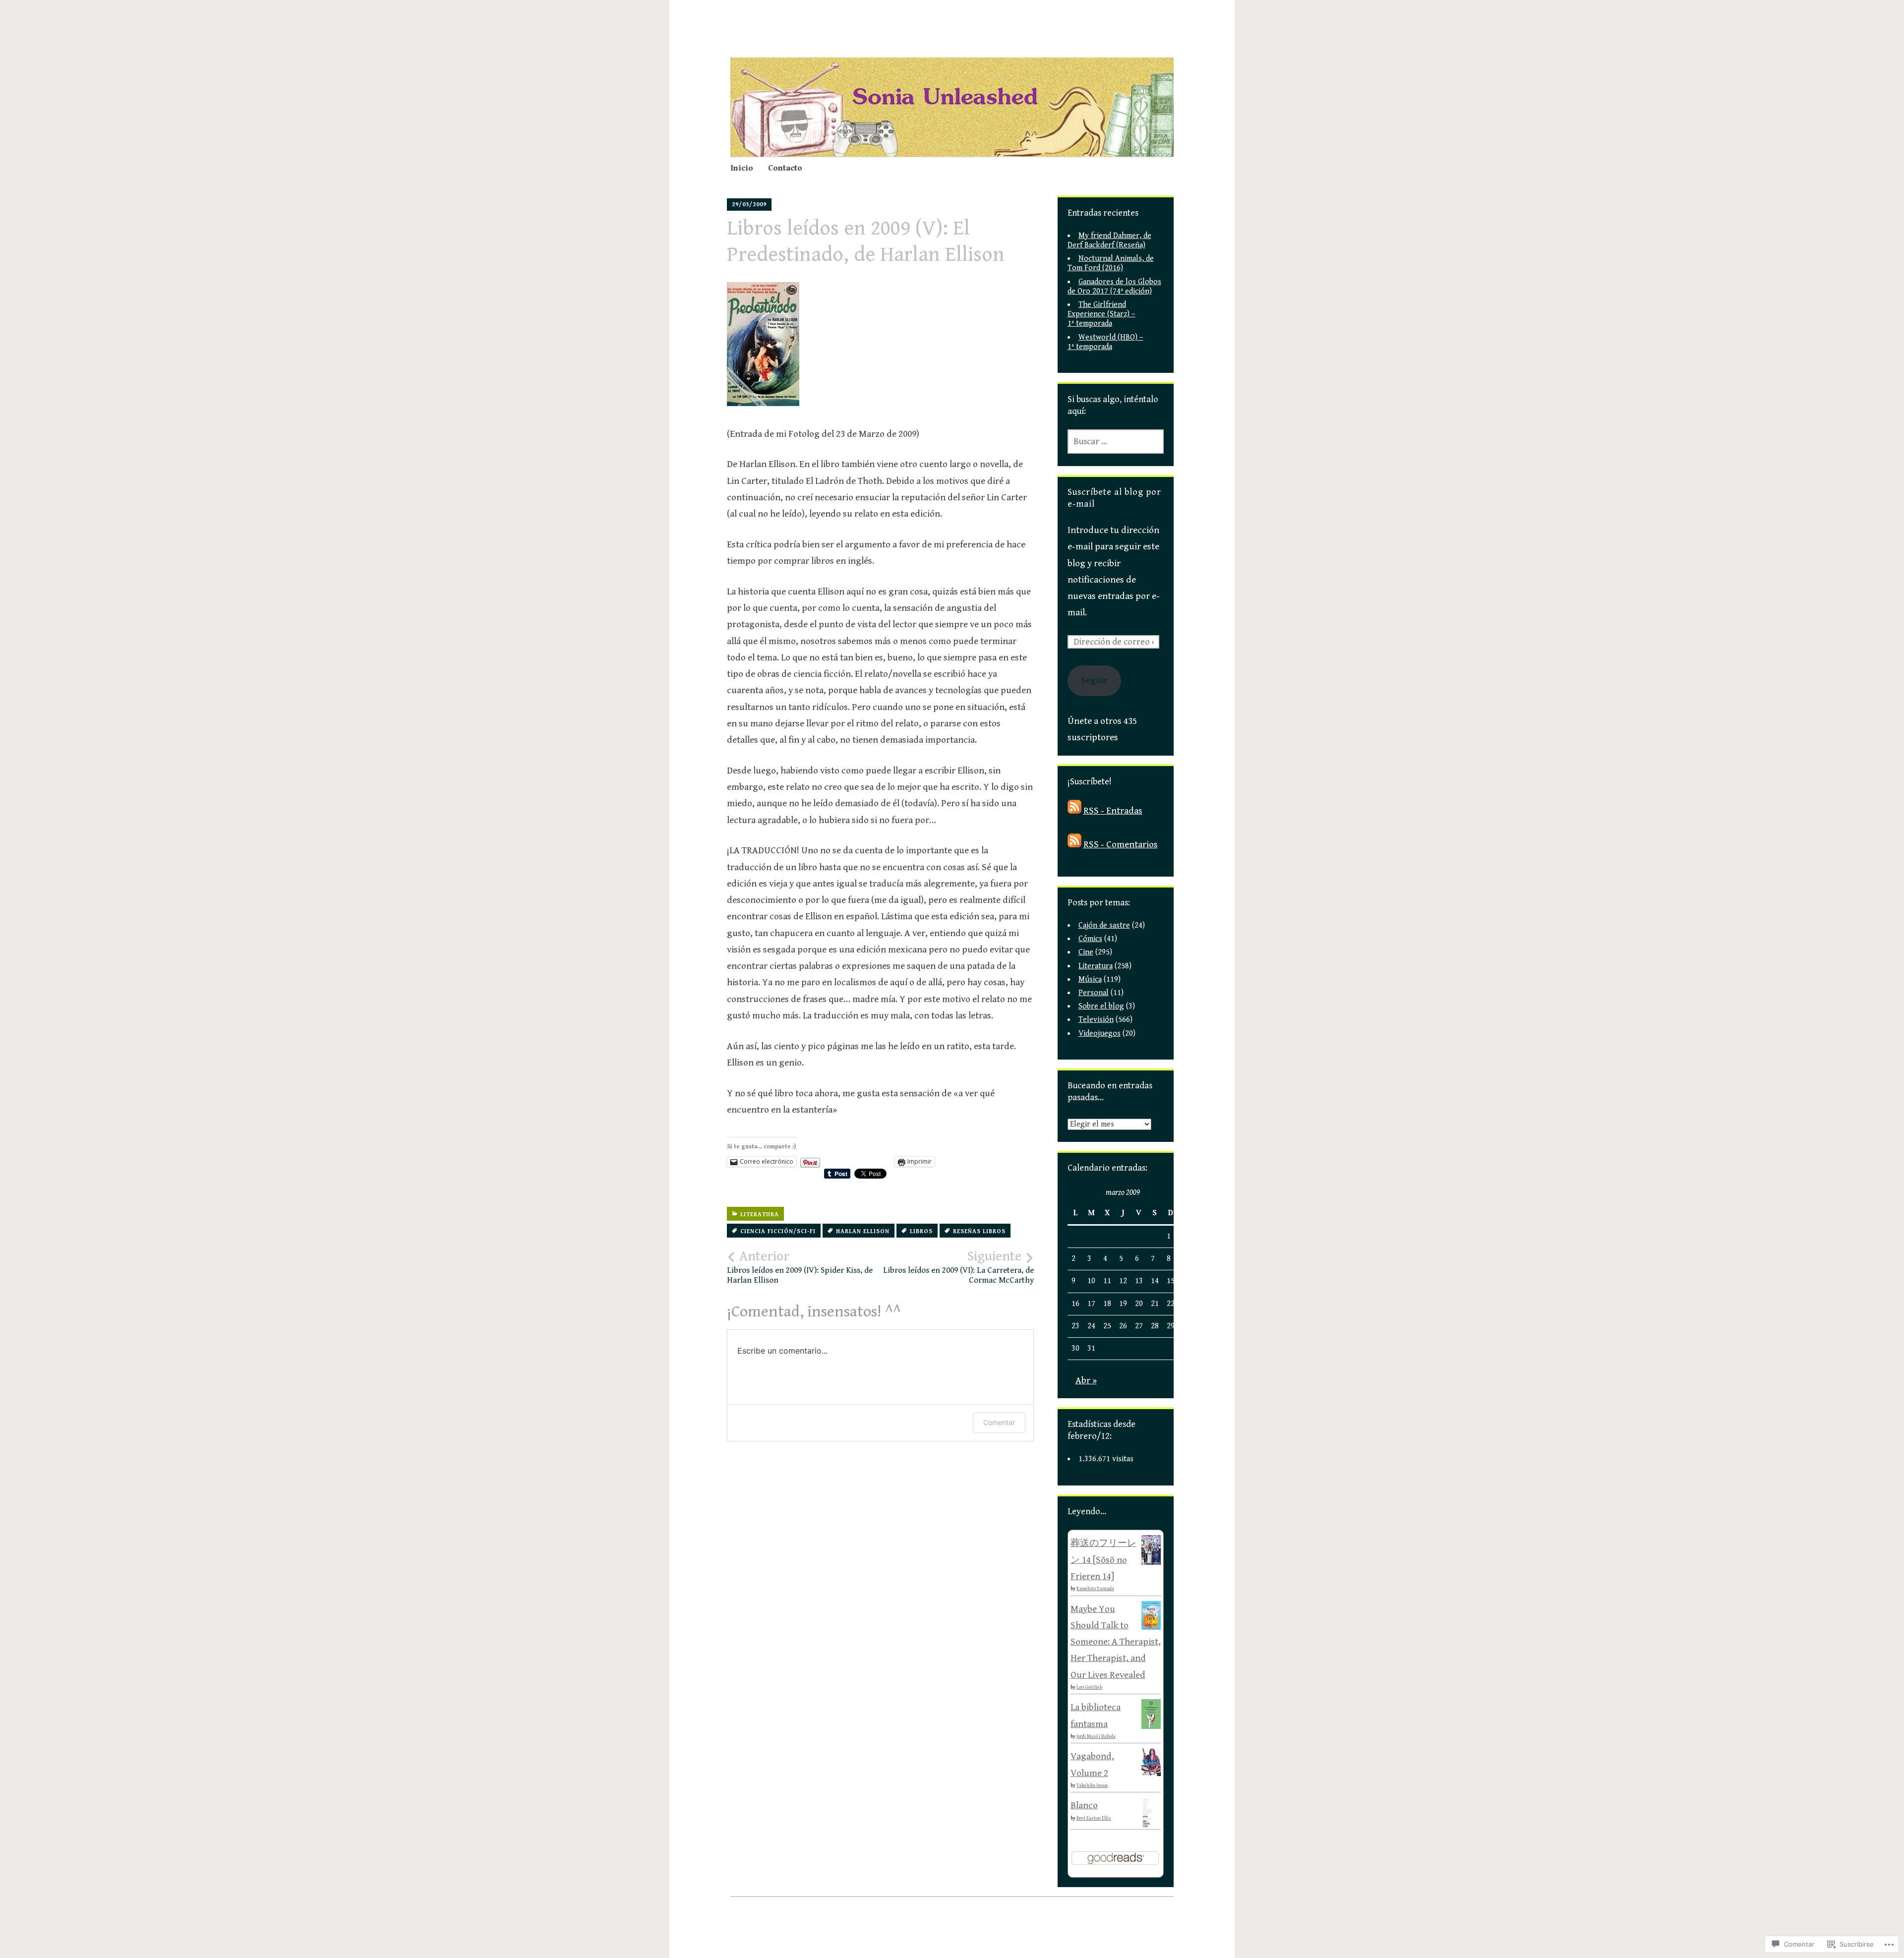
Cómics (1090, 939)
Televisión (1096, 1020)
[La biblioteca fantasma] (1151, 1726)
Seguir (1094, 680)
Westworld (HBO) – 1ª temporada (1105, 342)
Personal (1094, 993)
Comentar (999, 1422)
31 (1091, 1348)
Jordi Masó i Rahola (1096, 1736)
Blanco (1084, 1805)
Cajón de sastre (1104, 925)
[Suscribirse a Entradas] (1074, 811)
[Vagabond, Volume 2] (1151, 1773)
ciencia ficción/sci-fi (778, 1231)
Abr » (1086, 1380)
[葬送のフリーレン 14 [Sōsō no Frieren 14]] (1151, 1562)
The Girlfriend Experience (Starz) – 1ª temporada (1101, 314)
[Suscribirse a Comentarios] (1074, 844)
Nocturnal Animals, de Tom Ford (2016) (1111, 263)
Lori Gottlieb (1089, 1687)
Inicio (742, 168)
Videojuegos (1100, 1034)
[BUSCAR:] (1116, 442)
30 (1075, 1348)
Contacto (785, 168)
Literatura (760, 1215)
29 (1171, 1326)
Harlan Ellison (863, 1231)
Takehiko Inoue (1092, 1785)
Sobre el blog (1101, 1006)
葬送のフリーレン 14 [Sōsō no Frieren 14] (1103, 1560)
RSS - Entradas (1113, 811)
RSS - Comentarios (1121, 844)
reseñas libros (979, 1231)
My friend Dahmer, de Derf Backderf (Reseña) (1109, 240)
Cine (1086, 952)
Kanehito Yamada (1095, 1589)
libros (921, 1231)
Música (1090, 979)
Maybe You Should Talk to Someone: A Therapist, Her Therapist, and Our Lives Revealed (1116, 1642)
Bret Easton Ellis (1094, 1818)
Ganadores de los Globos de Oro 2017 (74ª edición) (1114, 287)
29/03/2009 (749, 205)
